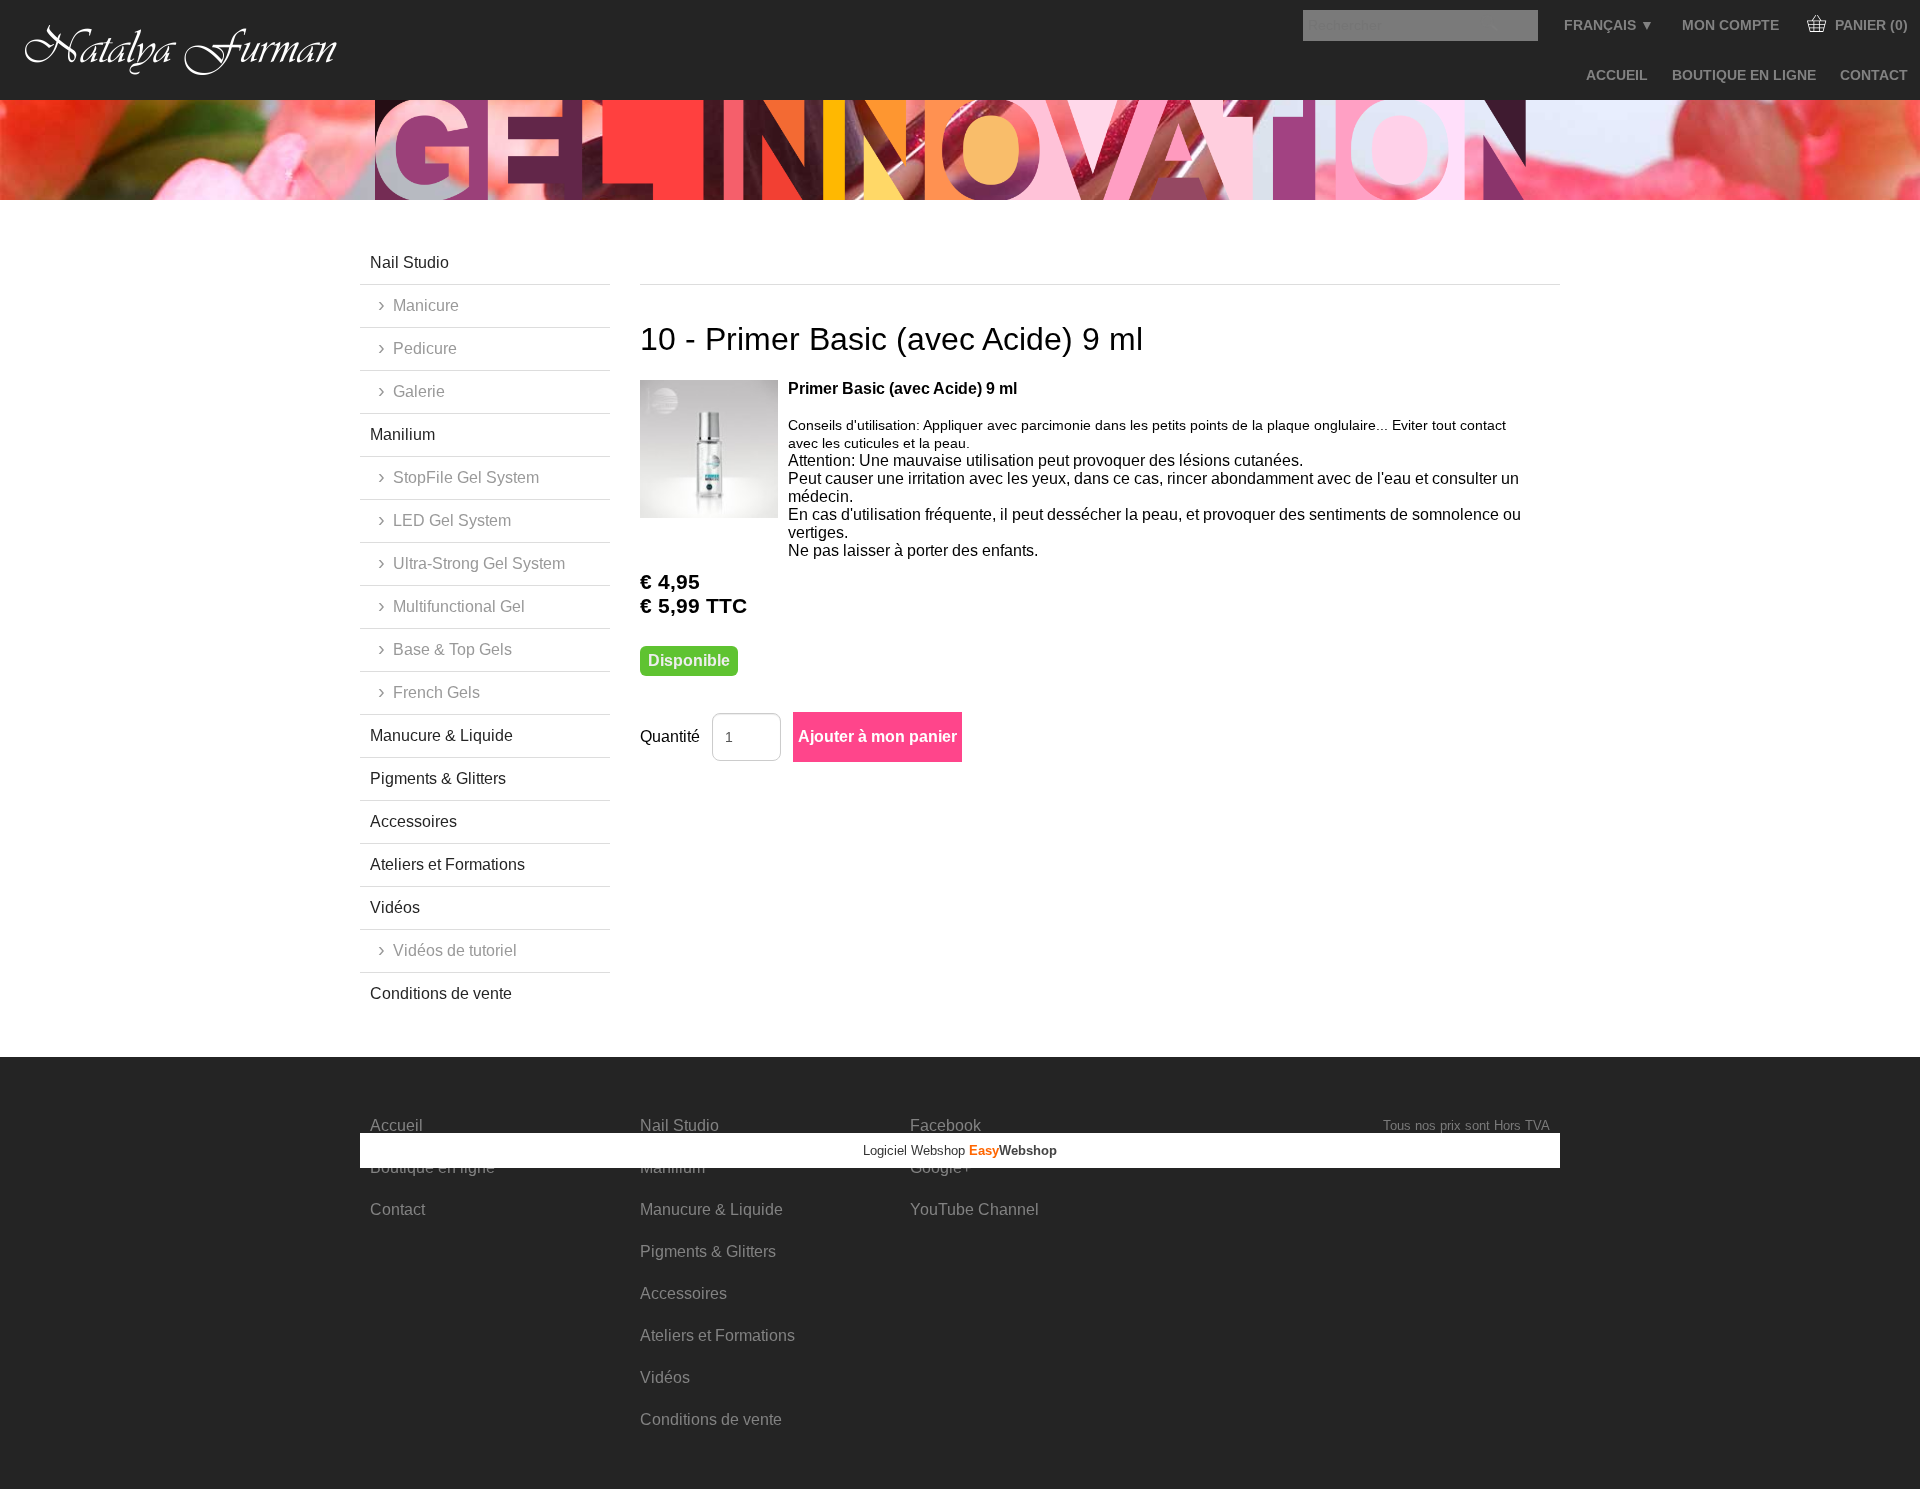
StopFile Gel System (466, 477)
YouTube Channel (974, 1209)
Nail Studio (409, 262)
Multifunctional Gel (459, 606)
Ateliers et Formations (447, 864)
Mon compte (1730, 25)
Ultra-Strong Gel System (479, 563)
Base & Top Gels (452, 649)
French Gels (436, 692)
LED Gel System (452, 520)
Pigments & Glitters (438, 778)
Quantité (670, 736)
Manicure (426, 305)
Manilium (402, 434)
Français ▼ (1609, 25)
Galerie (419, 391)
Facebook (945, 1125)
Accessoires (413, 821)
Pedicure (425, 348)
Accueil (1617, 75)
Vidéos (395, 907)
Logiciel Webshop (960, 1150)
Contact (1874, 75)
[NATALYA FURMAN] (181, 50)
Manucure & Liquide (441, 735)
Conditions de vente (441, 993)
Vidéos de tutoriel (455, 950)
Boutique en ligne (1744, 75)
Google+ (940, 1167)
